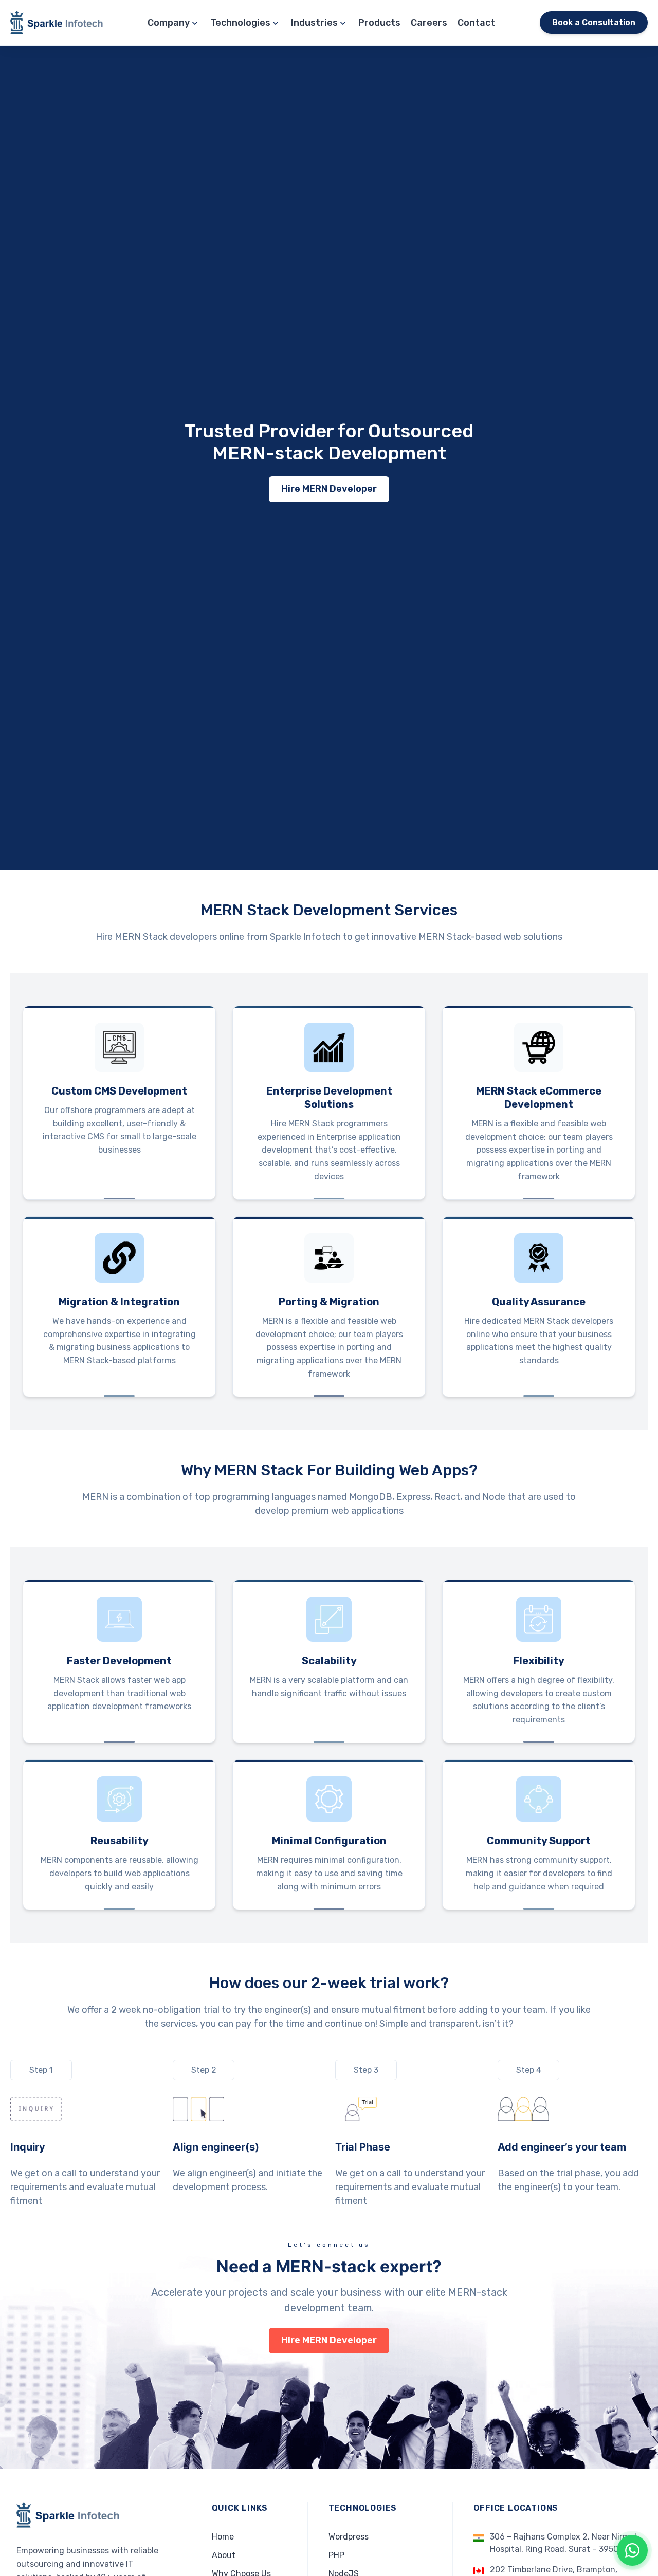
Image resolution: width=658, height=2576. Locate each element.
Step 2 (204, 2070)
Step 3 (366, 2070)
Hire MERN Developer (329, 489)
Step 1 (41, 2070)
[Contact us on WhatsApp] (632, 2550)
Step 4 (529, 2070)
